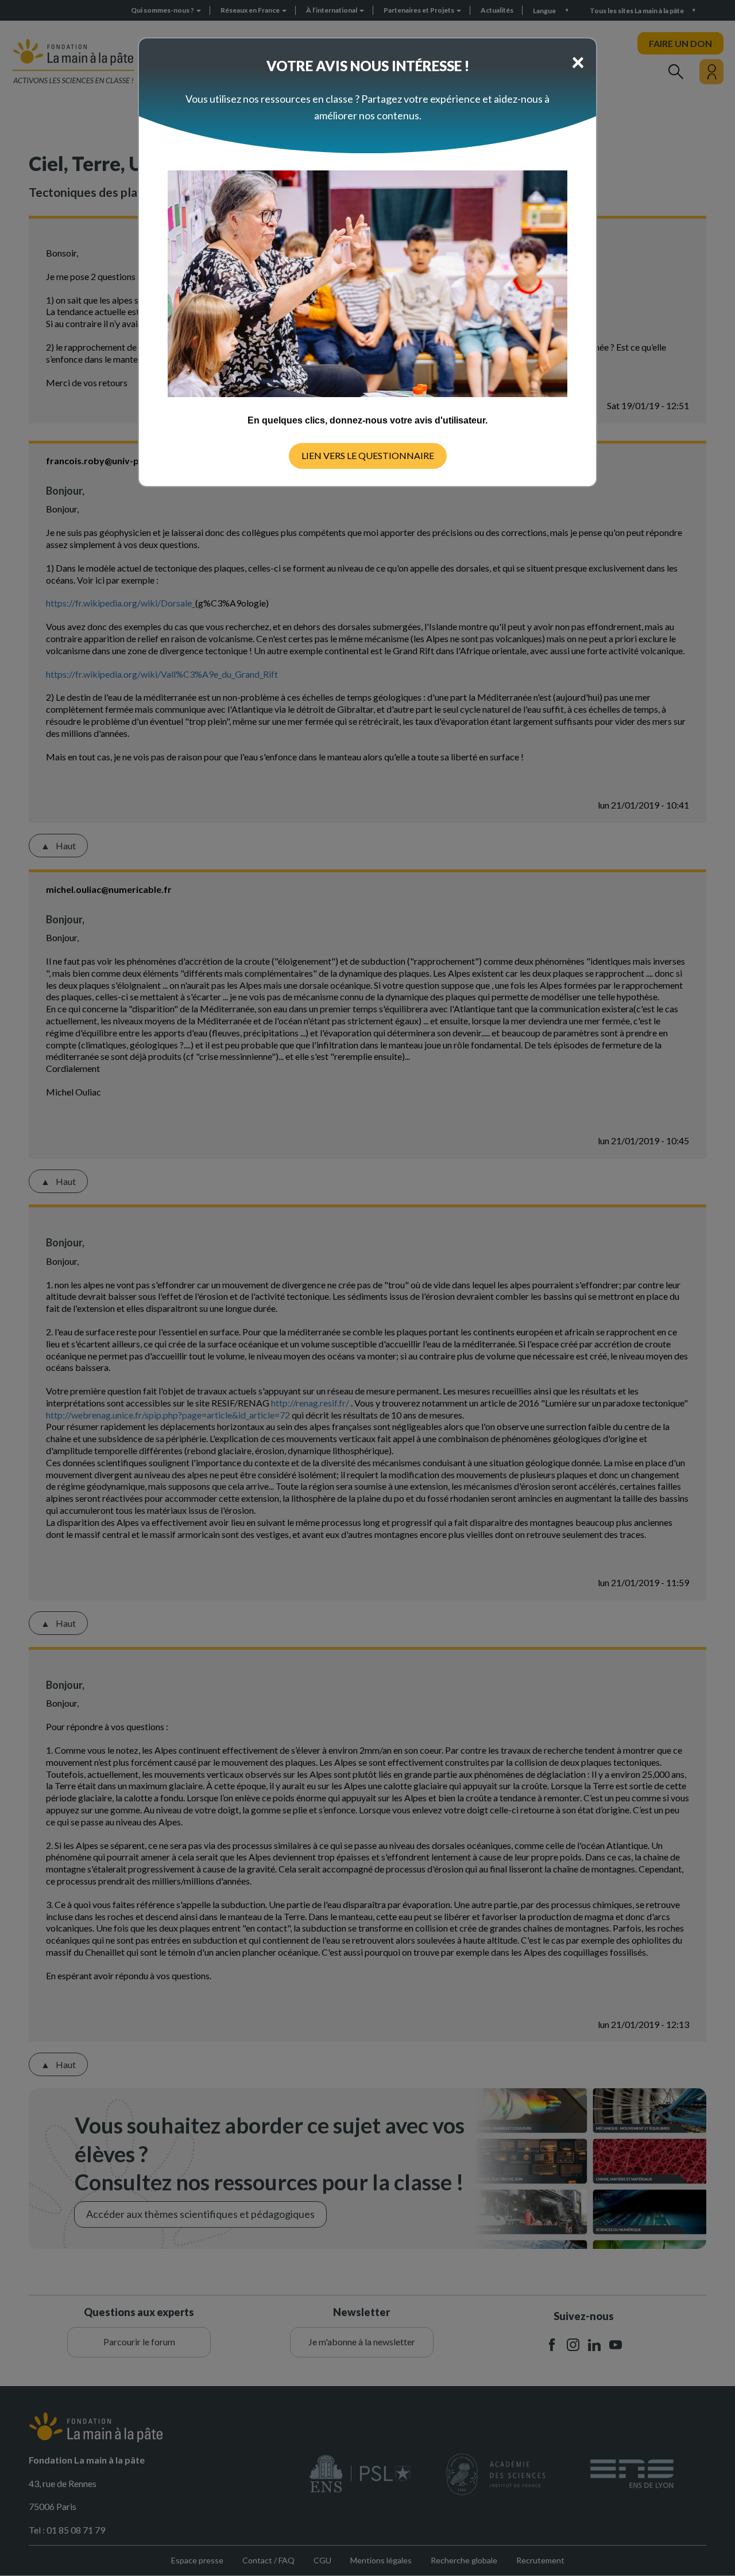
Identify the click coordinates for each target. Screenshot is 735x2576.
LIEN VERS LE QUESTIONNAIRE (368, 455)
